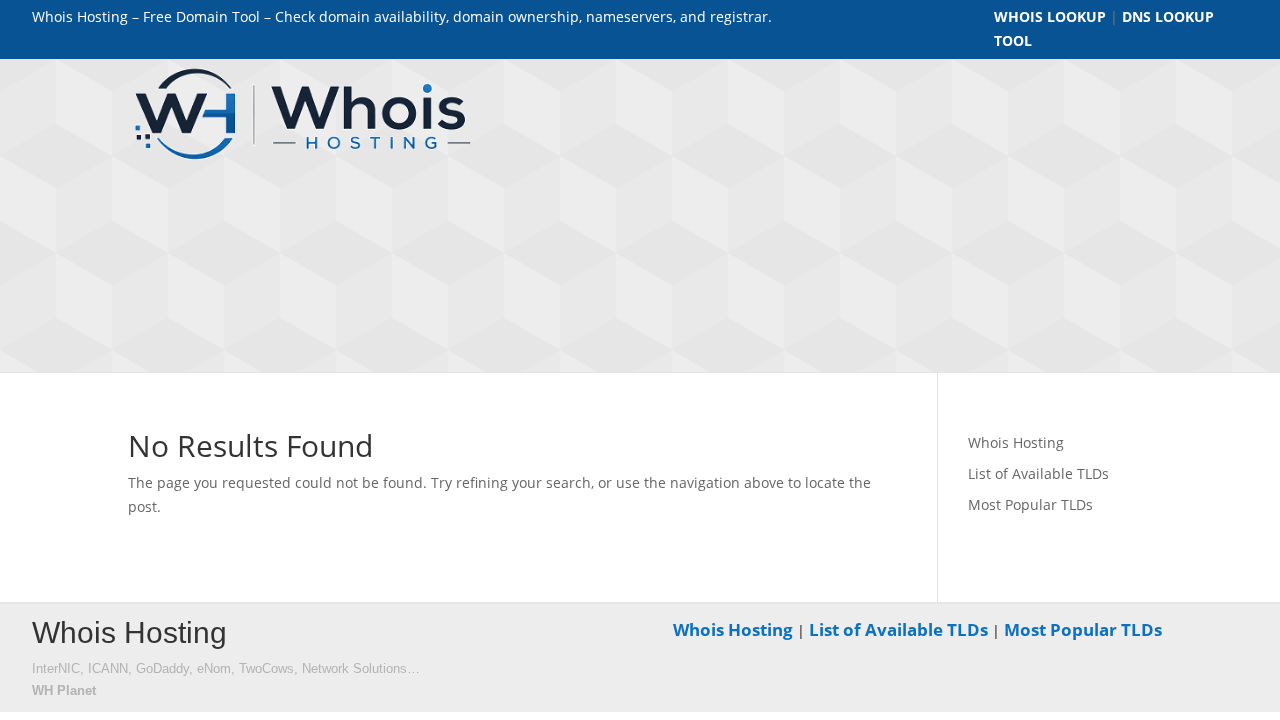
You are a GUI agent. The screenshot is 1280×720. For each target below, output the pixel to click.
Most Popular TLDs (1030, 504)
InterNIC (56, 668)
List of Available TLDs (1038, 473)
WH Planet (64, 690)
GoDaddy (162, 668)
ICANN (108, 668)
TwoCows (266, 668)
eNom (214, 668)
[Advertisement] (919, 221)
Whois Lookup (1050, 16)
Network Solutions (354, 668)
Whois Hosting (1016, 442)
